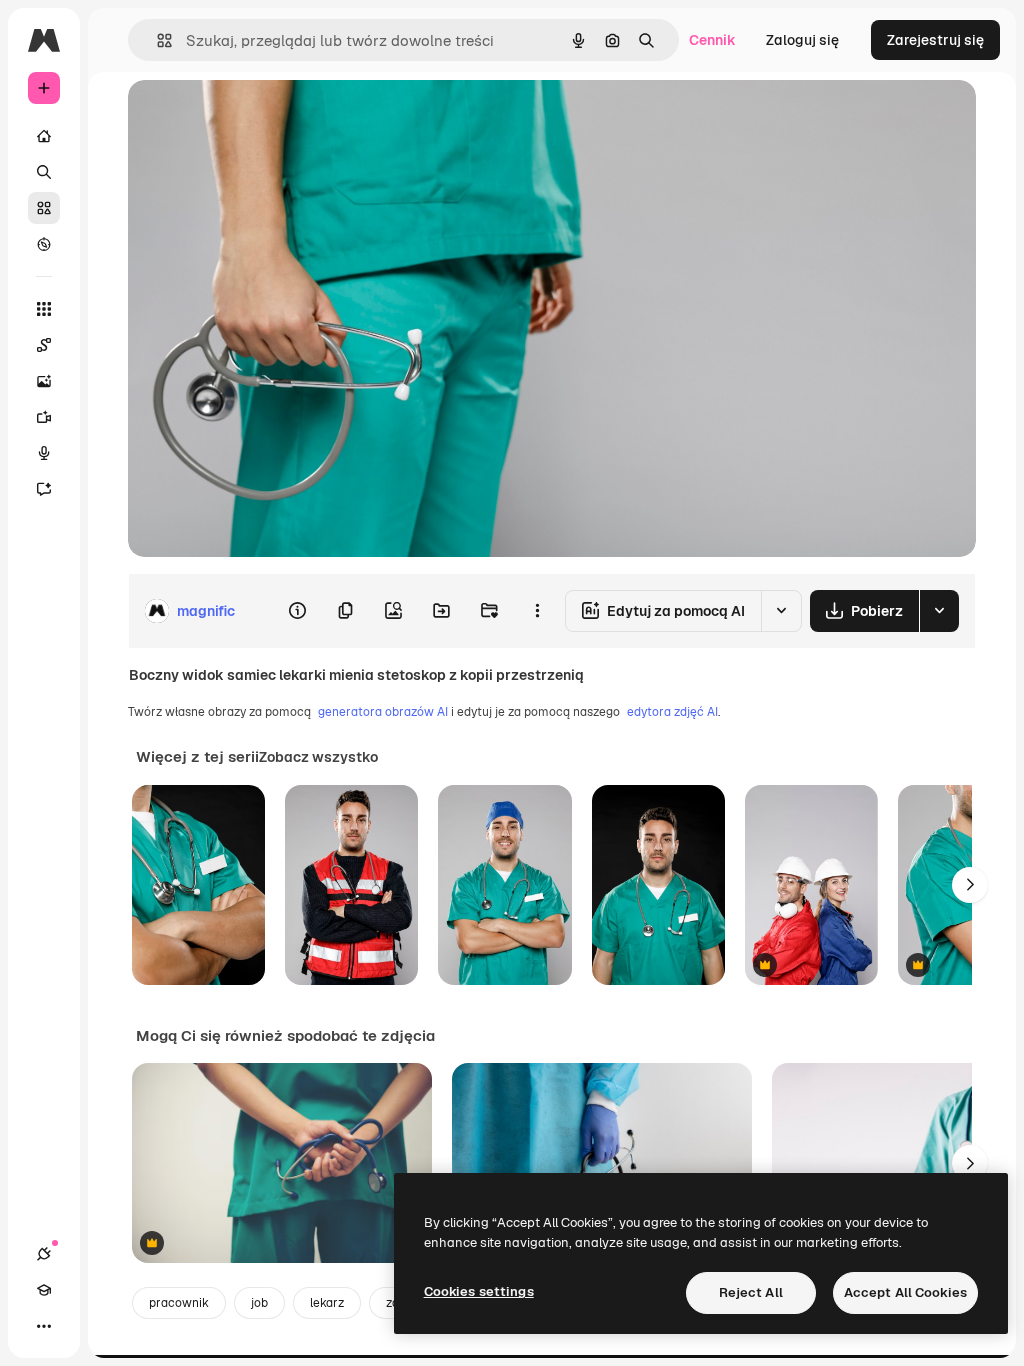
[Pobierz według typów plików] (939, 611)
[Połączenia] (44, 1254)
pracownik (179, 1303)
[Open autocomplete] (156, 40)
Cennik (712, 40)
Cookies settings (479, 1291)
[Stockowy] (44, 208)
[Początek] (44, 136)
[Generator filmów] (44, 417)
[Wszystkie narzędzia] (44, 309)
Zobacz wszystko (318, 757)
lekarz (327, 1303)
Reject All (751, 1292)
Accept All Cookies (905, 1292)
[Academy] (44, 1290)
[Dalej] (970, 885)
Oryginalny (266, 117)
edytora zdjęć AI (672, 712)
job (259, 1303)
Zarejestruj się (935, 40)
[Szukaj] (44, 172)
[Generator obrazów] (44, 381)
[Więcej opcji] (537, 611)
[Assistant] (44, 489)
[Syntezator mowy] (44, 453)
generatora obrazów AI (383, 712)
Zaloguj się (802, 40)
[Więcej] (44, 1326)
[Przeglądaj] (44, 244)
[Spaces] (44, 345)
